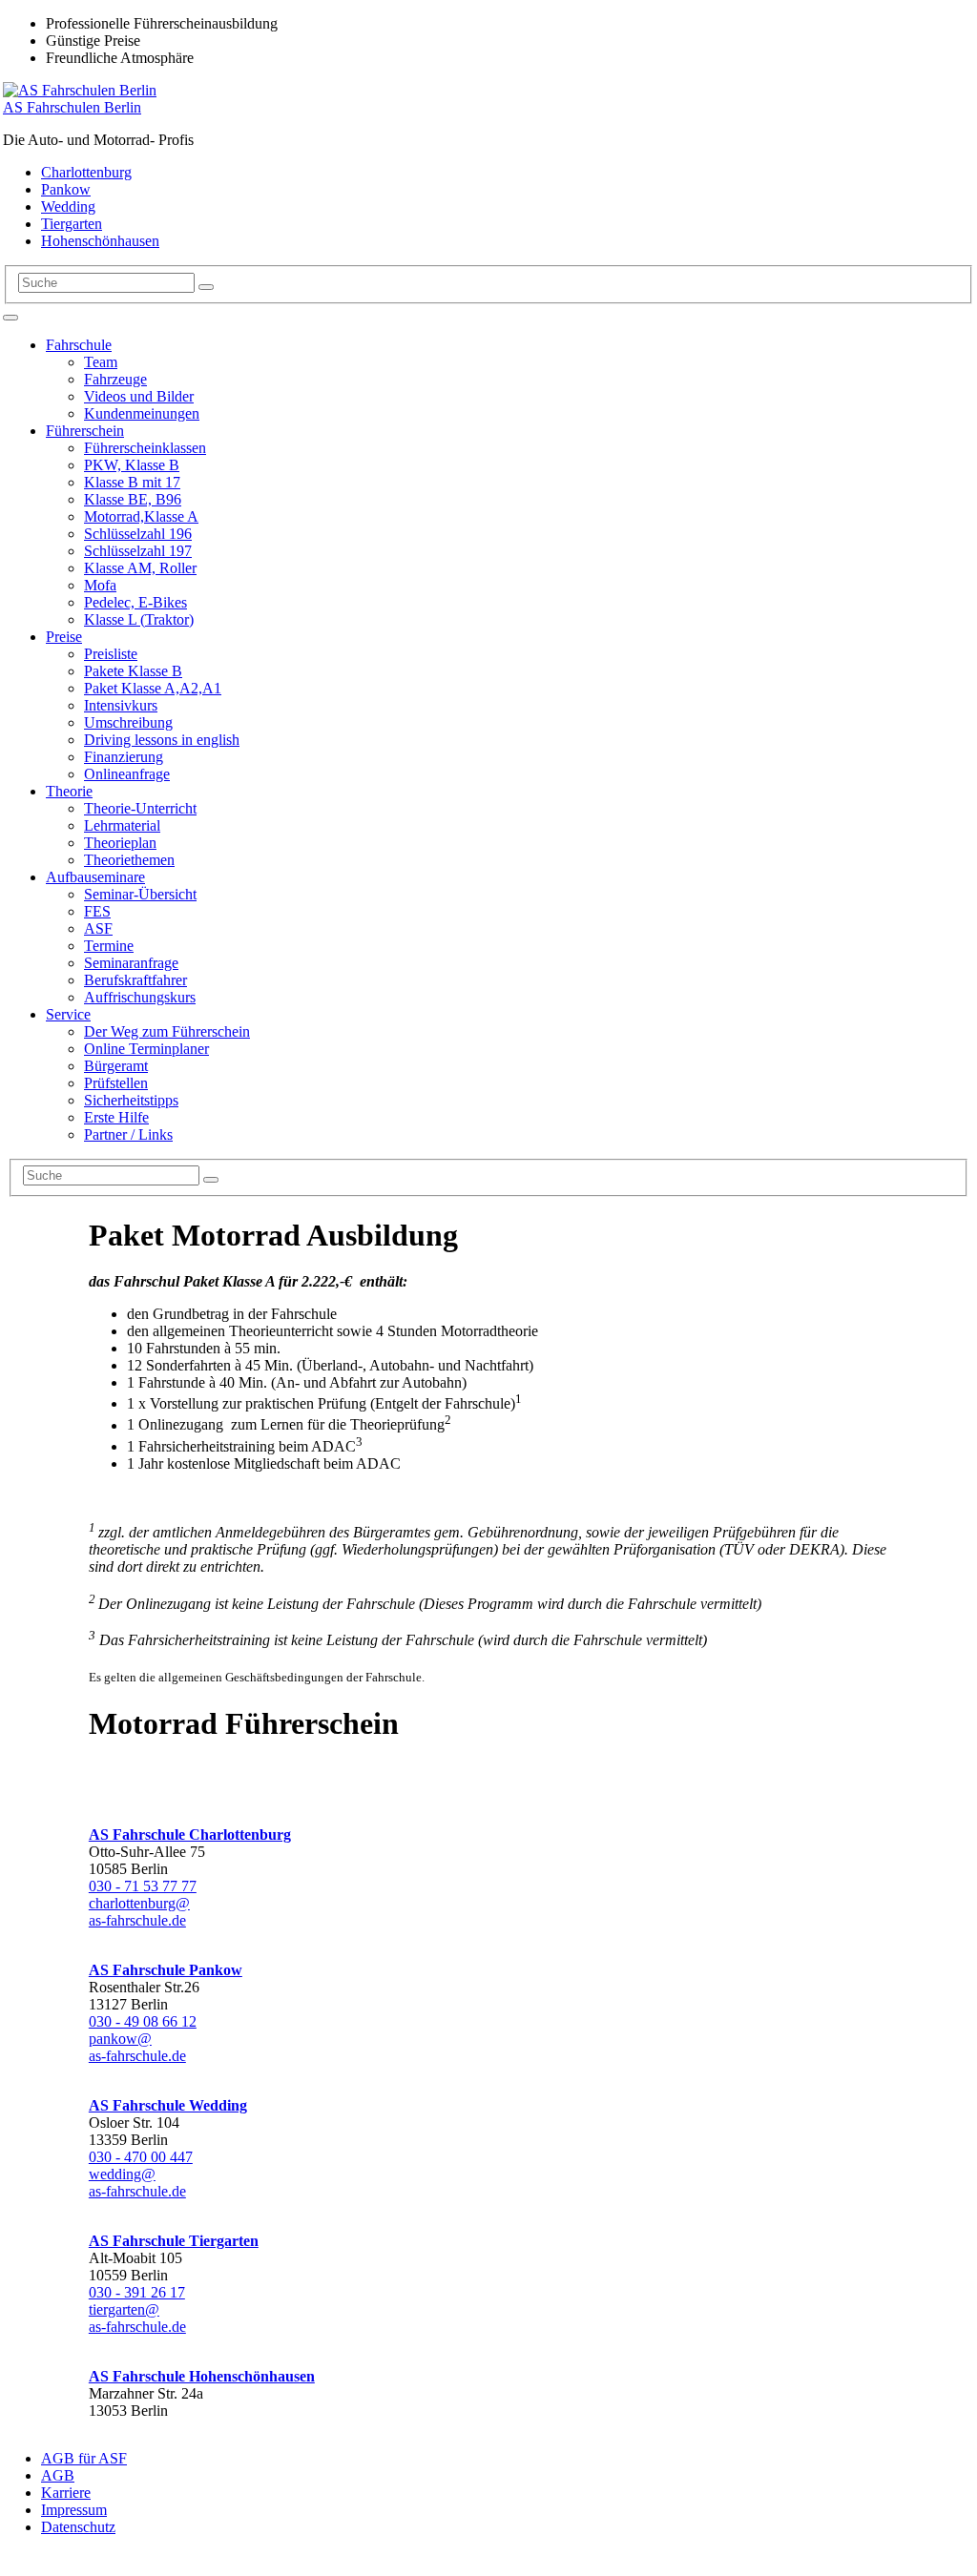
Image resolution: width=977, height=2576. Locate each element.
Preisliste (111, 654)
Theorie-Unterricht (140, 808)
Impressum (74, 2510)
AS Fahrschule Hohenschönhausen (202, 2376)
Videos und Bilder (139, 396)
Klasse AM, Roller (140, 568)
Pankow (66, 189)
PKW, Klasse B (132, 465)
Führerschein (85, 431)
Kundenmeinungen (142, 413)
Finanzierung (124, 757)
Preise (64, 637)
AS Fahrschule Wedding (168, 2105)
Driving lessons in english (162, 740)
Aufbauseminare (95, 877)
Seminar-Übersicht (140, 894)
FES (97, 911)
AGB (58, 2475)
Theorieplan (120, 843)
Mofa (100, 585)
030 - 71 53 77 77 (143, 1886)
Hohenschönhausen (100, 241)
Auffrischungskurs (140, 997)
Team (101, 362)
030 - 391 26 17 (137, 2292)
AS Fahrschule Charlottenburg (190, 1834)
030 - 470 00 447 (141, 2157)
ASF (98, 928)
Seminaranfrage (131, 963)
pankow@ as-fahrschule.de (137, 2047)
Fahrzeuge (115, 379)
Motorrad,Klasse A (141, 516)
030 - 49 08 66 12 (143, 2021)
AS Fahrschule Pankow (166, 1970)
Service (68, 1014)
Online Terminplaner (146, 1049)
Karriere (66, 2493)
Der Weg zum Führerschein (167, 1031)
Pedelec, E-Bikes (135, 602)
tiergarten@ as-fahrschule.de (137, 2318)
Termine (109, 946)
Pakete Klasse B (133, 671)
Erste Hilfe (116, 1117)
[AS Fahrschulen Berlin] (80, 90)
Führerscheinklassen (145, 448)
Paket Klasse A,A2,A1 (153, 688)
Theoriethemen (129, 860)
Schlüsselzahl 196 (138, 534)
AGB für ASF (84, 2458)
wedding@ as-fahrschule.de (137, 2183)
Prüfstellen (116, 1083)
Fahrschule (79, 345)
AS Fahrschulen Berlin (72, 107)
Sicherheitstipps (131, 1100)
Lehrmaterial (122, 825)
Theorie (69, 791)
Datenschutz (78, 2527)
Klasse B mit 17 (132, 482)
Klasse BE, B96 (133, 499)
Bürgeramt (116, 1066)
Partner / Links (128, 1134)
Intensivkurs (121, 705)
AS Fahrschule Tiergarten (174, 2241)
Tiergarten (72, 224)
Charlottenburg (86, 172)
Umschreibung (128, 722)
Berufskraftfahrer (135, 980)
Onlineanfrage (127, 774)
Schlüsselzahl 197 (138, 551)
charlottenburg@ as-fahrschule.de (139, 1912)
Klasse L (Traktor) (139, 619)
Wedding (68, 206)
